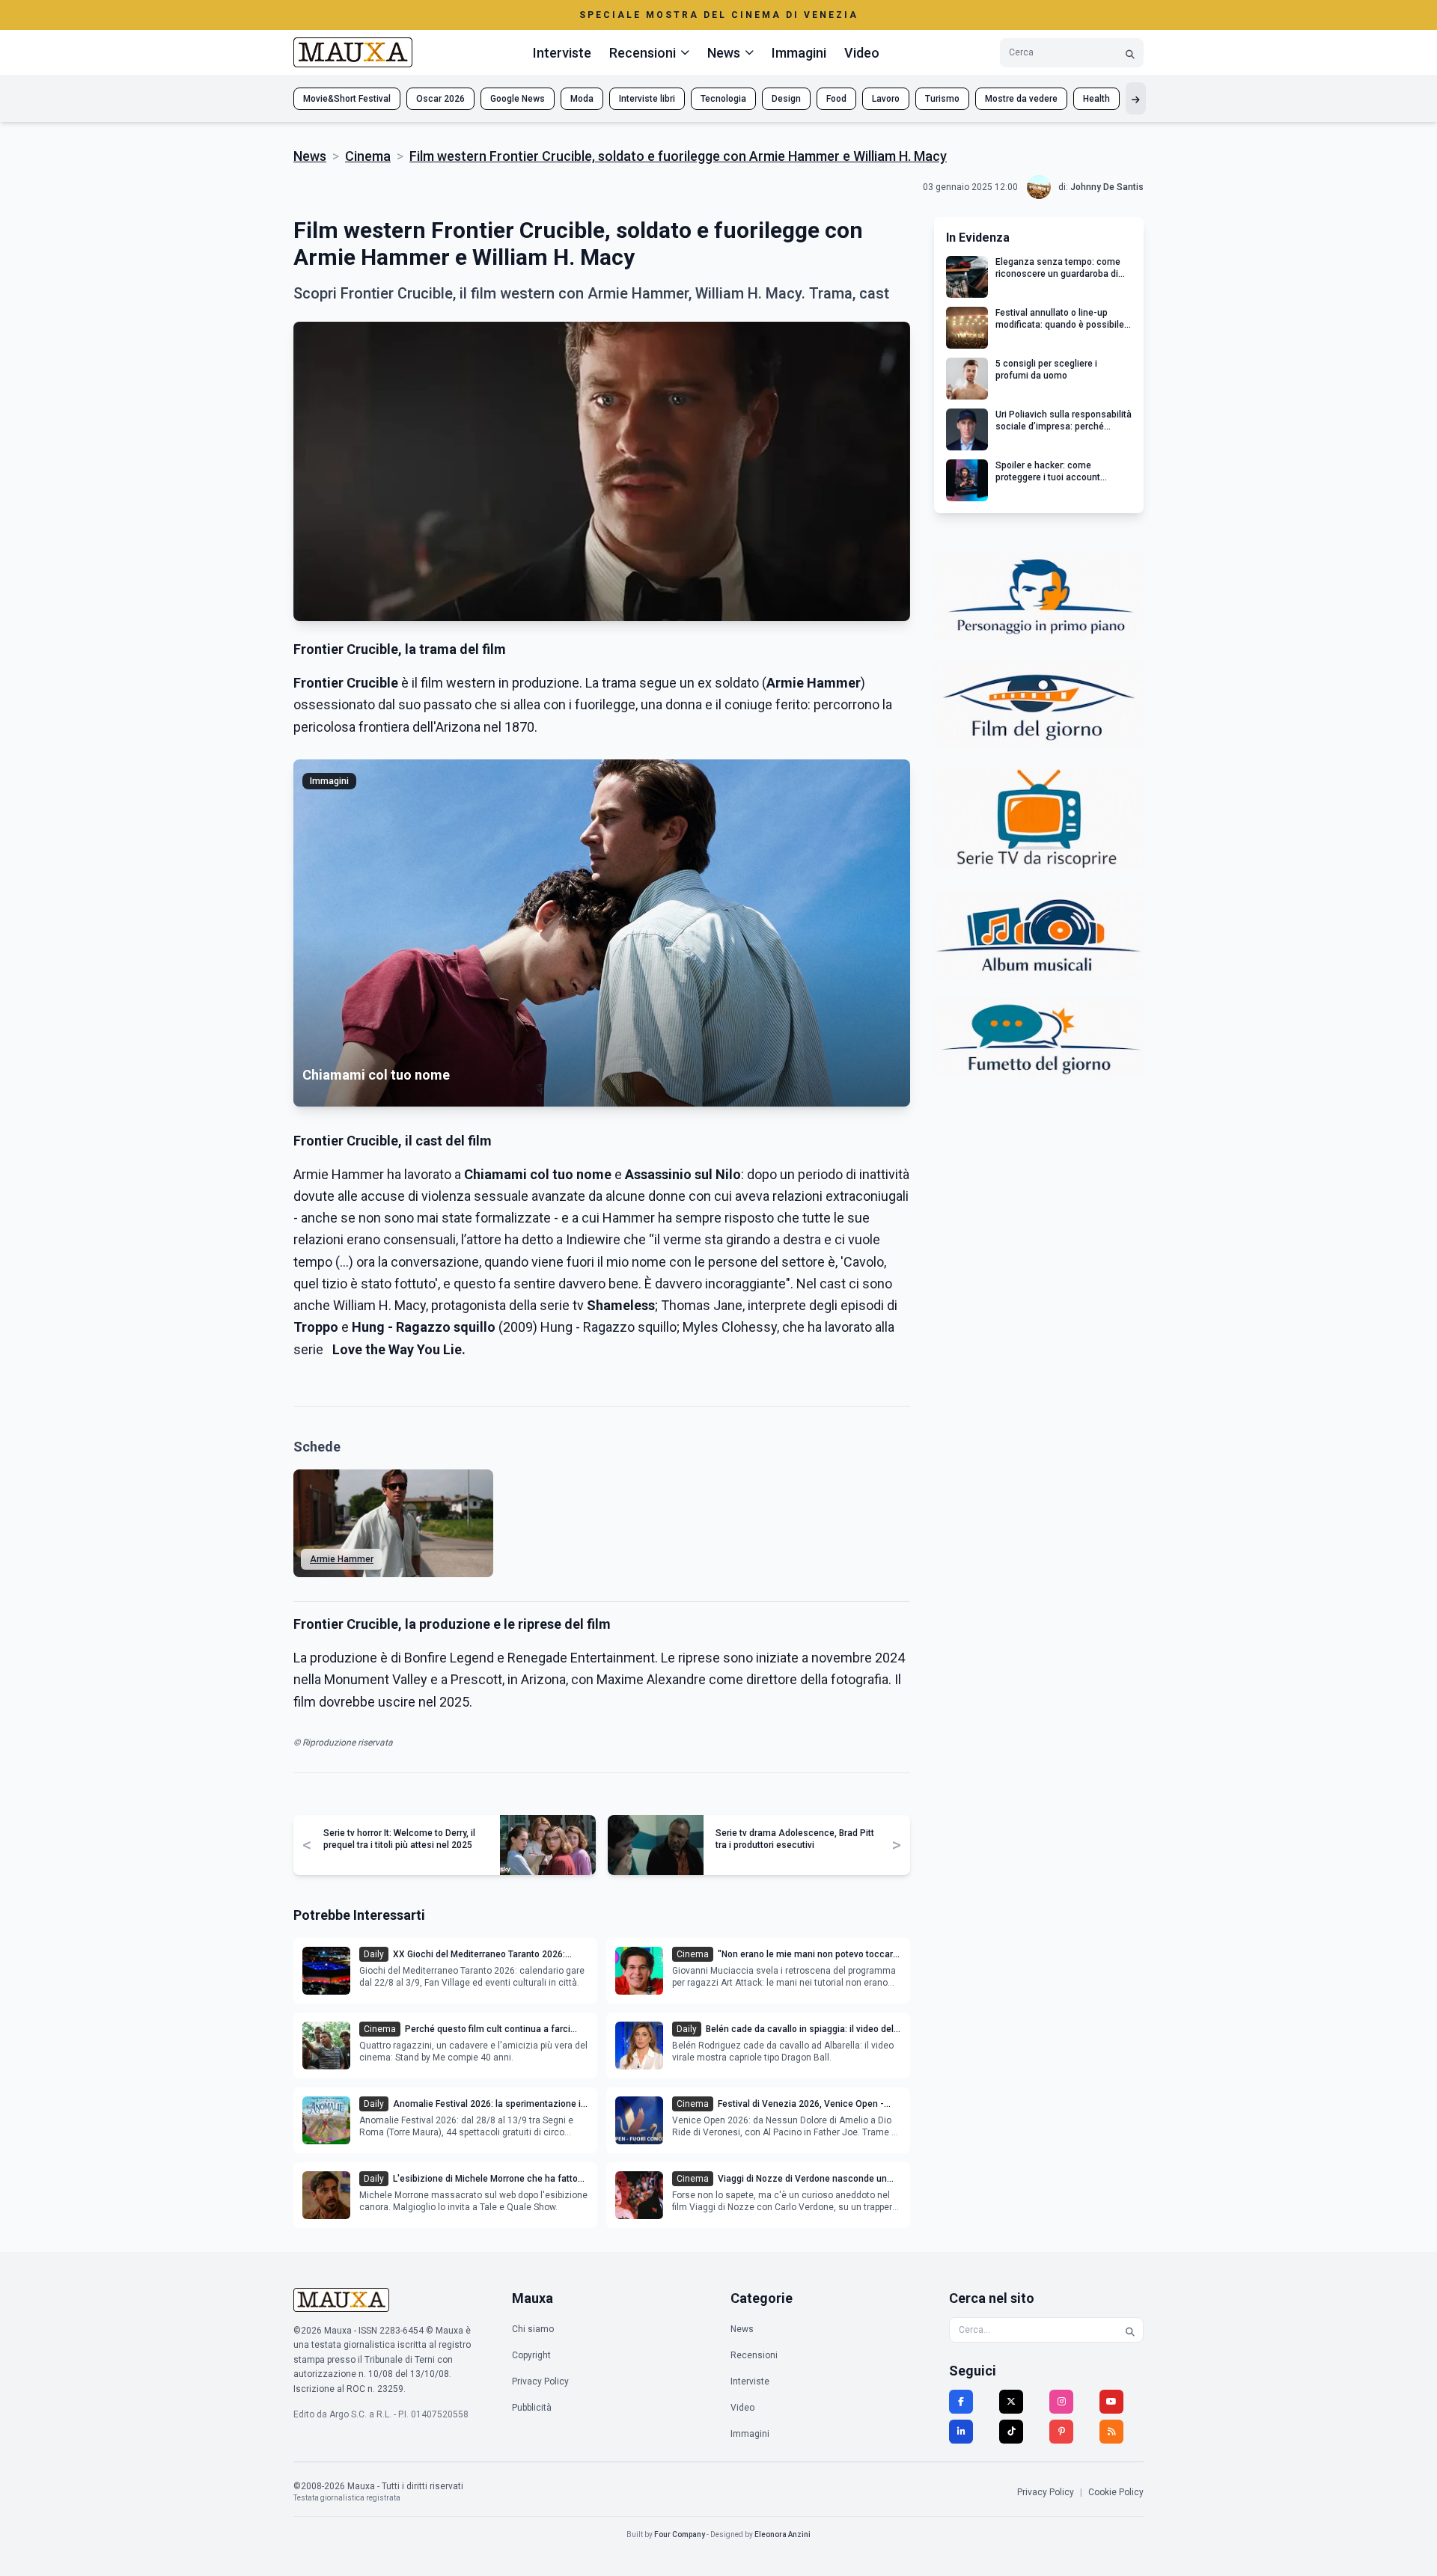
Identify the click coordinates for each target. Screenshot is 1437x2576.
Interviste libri (647, 99)
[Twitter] (1011, 2402)
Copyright (531, 2355)
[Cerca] (1130, 53)
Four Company (680, 2534)
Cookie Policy (1116, 2492)
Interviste (562, 53)
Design (786, 99)
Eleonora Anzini (782, 2534)
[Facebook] (961, 2402)
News (310, 156)
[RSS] (1111, 2432)
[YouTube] (1111, 2402)
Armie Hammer (342, 1559)
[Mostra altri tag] (1136, 98)
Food (836, 99)
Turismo (942, 99)
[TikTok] (1011, 2432)
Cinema (368, 156)
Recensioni (754, 2355)
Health (1096, 99)
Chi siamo (533, 2329)
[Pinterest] (1061, 2432)
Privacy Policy (540, 2381)
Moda (582, 99)
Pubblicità (532, 2408)
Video (862, 53)
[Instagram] (1061, 2402)
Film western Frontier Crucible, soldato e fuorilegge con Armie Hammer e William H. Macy (678, 156)
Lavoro (886, 99)
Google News (518, 99)
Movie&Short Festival (347, 99)
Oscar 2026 (440, 99)
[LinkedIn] (961, 2432)
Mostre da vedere (1021, 99)
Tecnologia (723, 99)
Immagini (799, 53)
